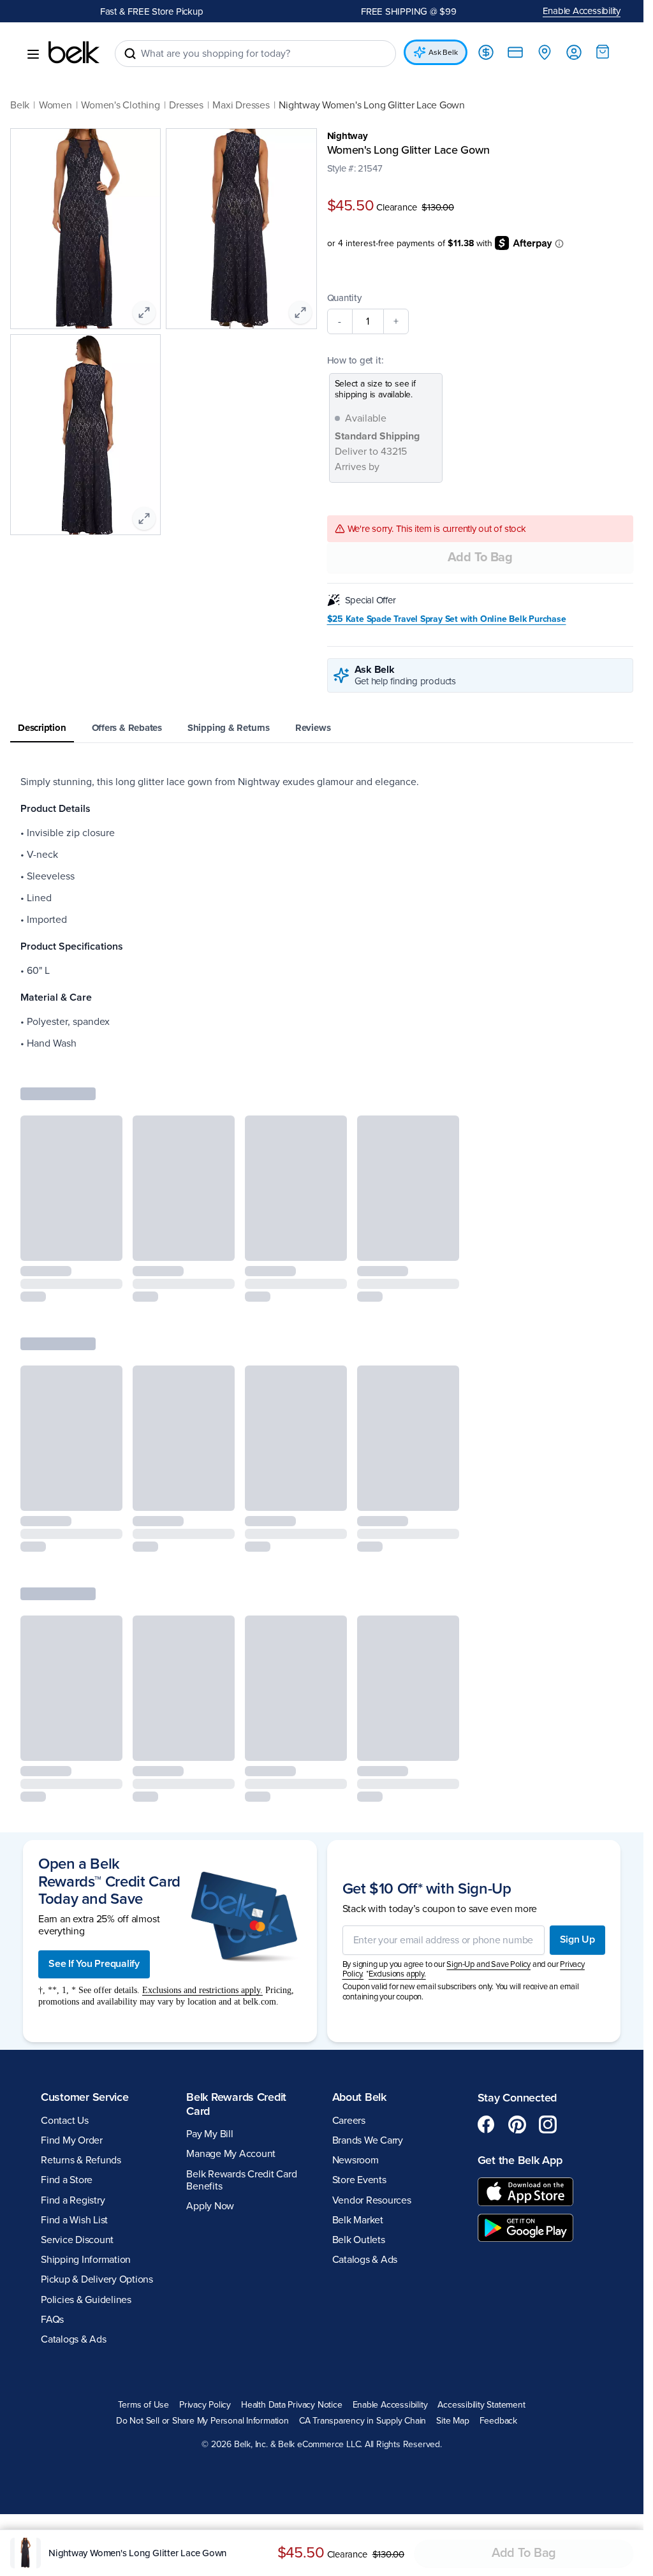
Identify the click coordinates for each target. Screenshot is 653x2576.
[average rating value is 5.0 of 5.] (354, 181)
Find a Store (67, 2182)
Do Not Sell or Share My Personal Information (202, 2422)
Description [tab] (42, 730)
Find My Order (72, 2142)
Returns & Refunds (81, 2161)
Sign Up (577, 1941)
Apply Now (210, 2207)
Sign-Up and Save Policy (488, 1966)
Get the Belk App (520, 2161)
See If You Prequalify (94, 1966)
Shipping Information (86, 2261)
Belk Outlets (359, 2241)
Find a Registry (73, 2202)
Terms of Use (143, 2406)
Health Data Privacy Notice (292, 2406)
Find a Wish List (74, 2221)
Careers (349, 2122)
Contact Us (65, 2122)
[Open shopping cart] (603, 52)
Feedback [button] (498, 2422)
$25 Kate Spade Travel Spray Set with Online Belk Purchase (447, 621)
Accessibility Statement (481, 2406)
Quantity (344, 300)
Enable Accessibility (582, 11)
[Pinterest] (517, 2126)
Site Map (452, 2422)
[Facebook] (487, 2126)
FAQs (52, 2321)
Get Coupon (205, 11)
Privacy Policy (205, 2406)
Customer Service (85, 2098)
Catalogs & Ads (74, 2341)
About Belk (359, 2098)
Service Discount (77, 2241)
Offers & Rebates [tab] (127, 730)
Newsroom (356, 2161)
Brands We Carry (368, 2142)
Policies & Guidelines (86, 2301)
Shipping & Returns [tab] (229, 730)
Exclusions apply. (397, 1976)
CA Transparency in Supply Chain (363, 2422)
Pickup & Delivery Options (97, 2281)
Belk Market (358, 2221)
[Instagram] (548, 2126)
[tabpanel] (322, 915)
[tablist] (322, 731)
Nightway (348, 136)
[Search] (130, 54)
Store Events (359, 2182)
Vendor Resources (372, 2202)
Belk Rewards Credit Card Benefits (241, 2182)
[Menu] (33, 54)
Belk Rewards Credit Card (236, 2105)
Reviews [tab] (313, 730)
